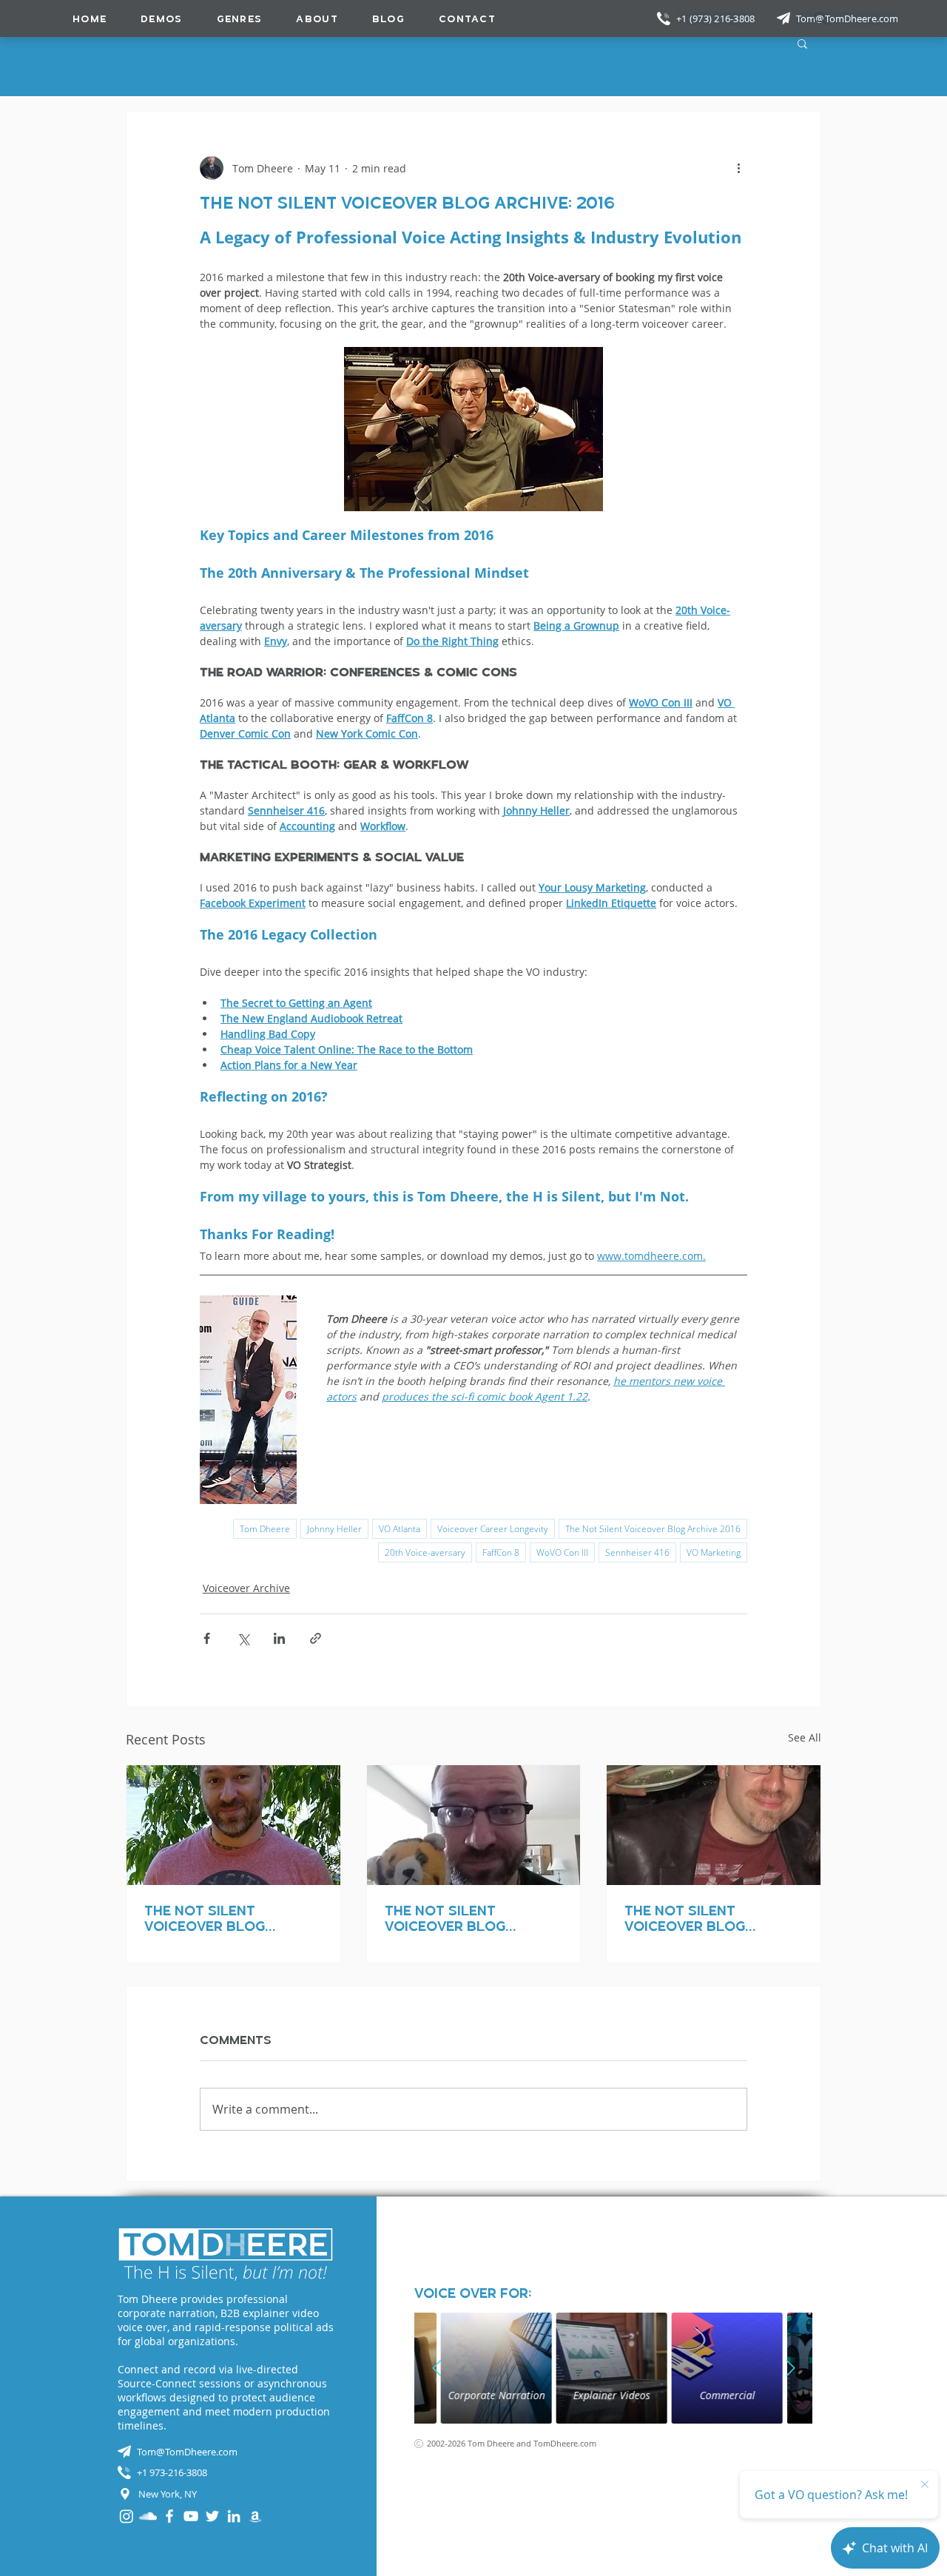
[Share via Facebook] (207, 1638)
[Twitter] (212, 2516)
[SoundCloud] (148, 2516)
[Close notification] (925, 2485)
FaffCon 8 (501, 1552)
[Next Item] (790, 2368)
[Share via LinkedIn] (279, 1638)
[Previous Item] (437, 2368)
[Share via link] (316, 1638)
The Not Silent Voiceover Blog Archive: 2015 (205, 1918)
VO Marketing (714, 1552)
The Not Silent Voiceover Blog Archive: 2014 (445, 1918)
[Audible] (255, 2516)
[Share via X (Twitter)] (243, 1638)
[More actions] (738, 168)
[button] (240, 18)
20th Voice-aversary (425, 1552)
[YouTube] (191, 2516)
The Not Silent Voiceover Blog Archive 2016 (653, 1529)
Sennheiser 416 (637, 1552)
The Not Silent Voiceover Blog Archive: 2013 (685, 1918)
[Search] (820, 18)
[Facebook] (169, 2516)
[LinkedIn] (234, 2516)
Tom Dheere (265, 1529)
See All (805, 1737)
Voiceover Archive (246, 1588)
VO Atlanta (400, 1529)
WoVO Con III (562, 1552)
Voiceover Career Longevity (493, 1529)
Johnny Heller (334, 1529)
